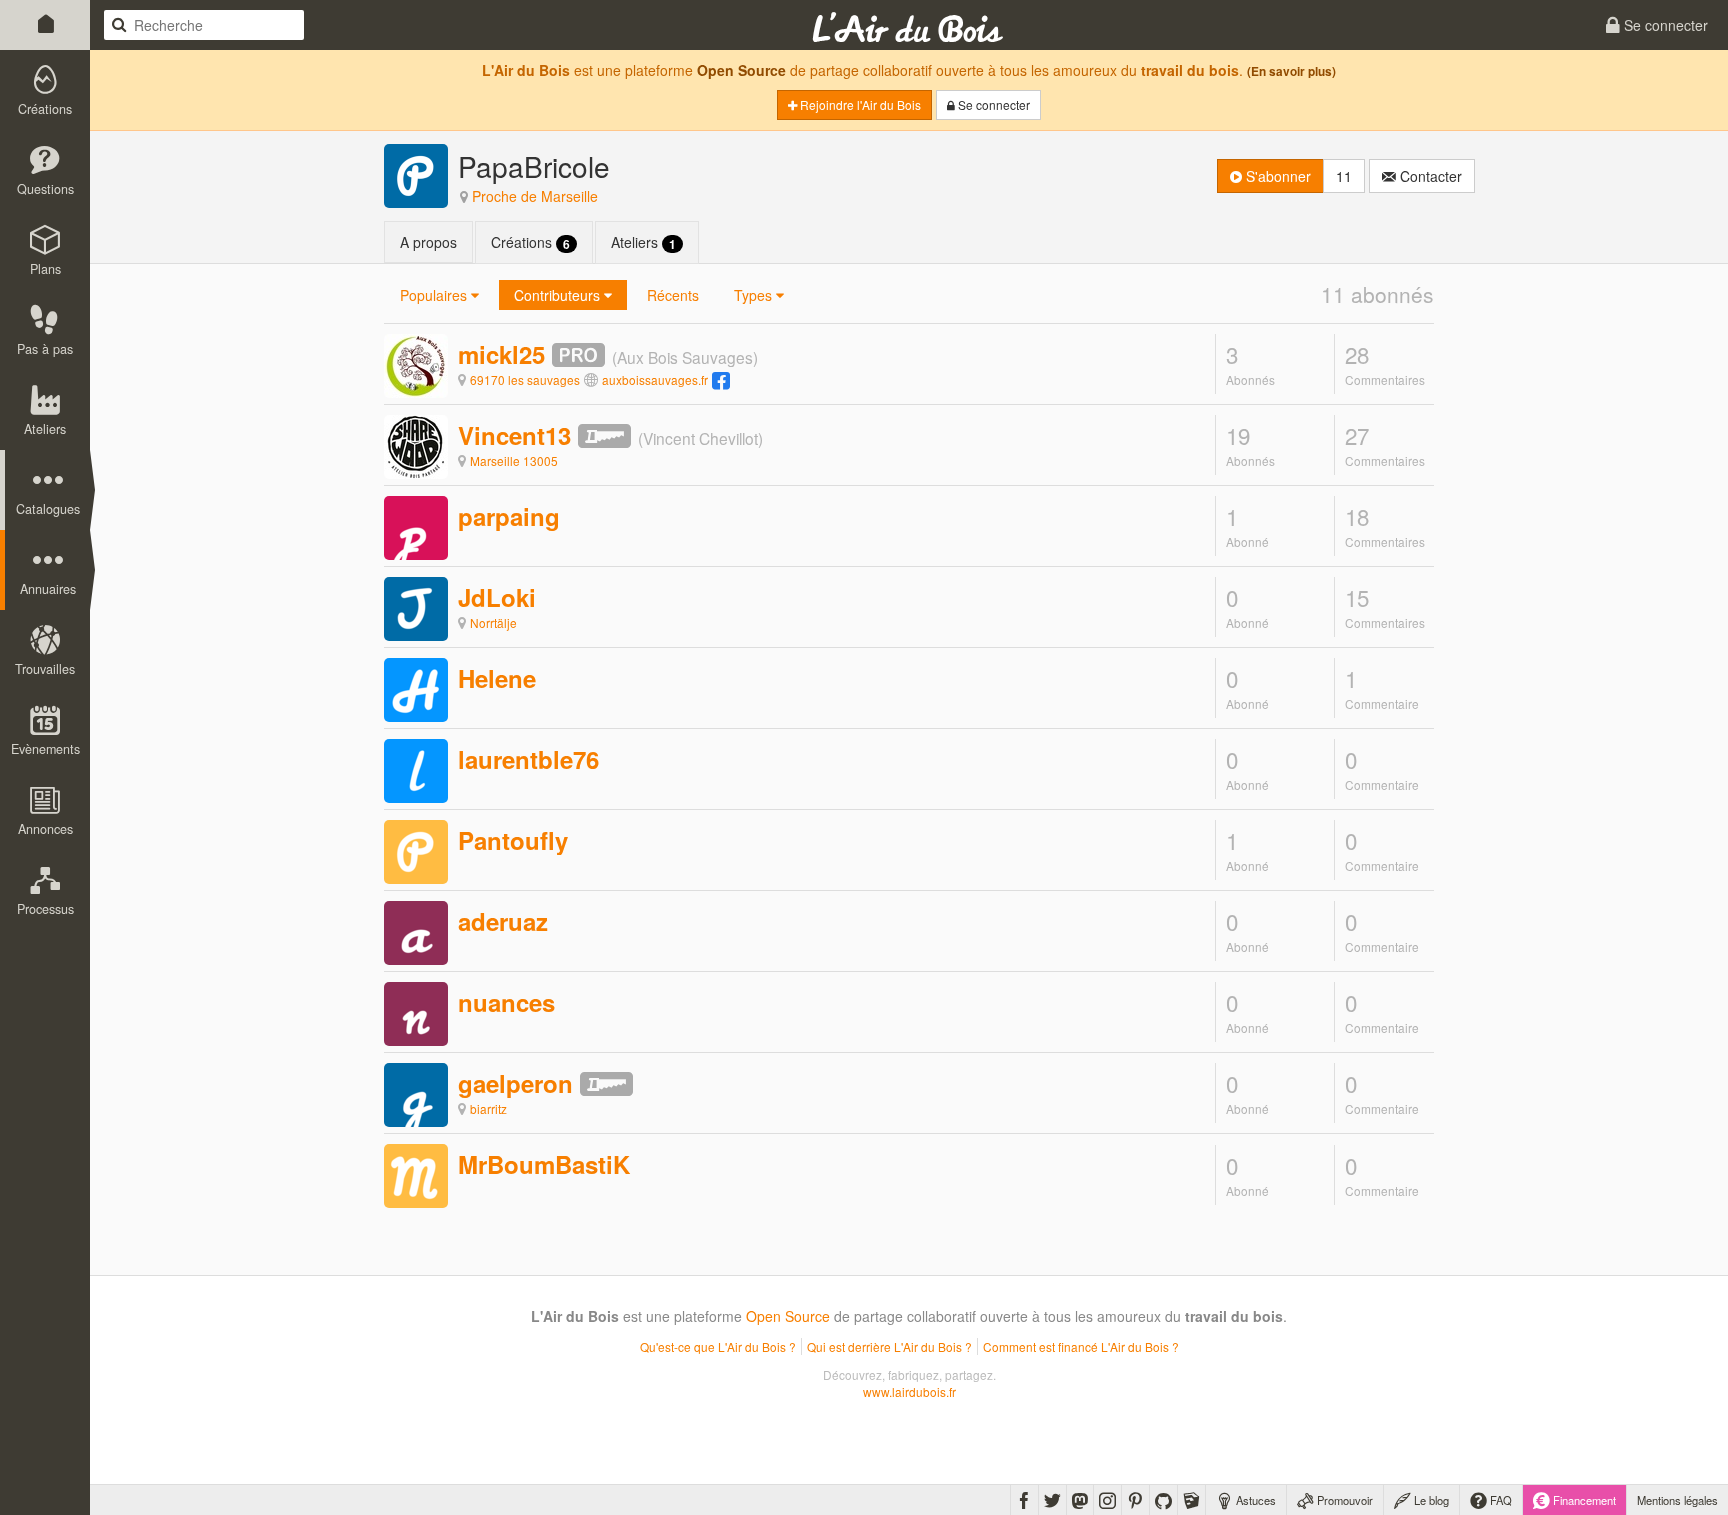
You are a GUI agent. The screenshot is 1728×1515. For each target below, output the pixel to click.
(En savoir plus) (1291, 71)
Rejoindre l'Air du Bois (859, 104)
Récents (673, 295)
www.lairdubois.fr (909, 1391)
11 (1344, 176)
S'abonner (1276, 176)
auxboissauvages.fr (655, 379)
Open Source (741, 70)
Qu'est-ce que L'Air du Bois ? (718, 1346)
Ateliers (643, 242)
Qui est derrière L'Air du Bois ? (889, 1346)
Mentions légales (1677, 1500)
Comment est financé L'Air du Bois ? (1081, 1346)
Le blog (1430, 1500)
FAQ (1499, 1500)
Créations (530, 242)
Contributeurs (559, 295)
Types (755, 295)
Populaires (435, 295)
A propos (428, 242)
